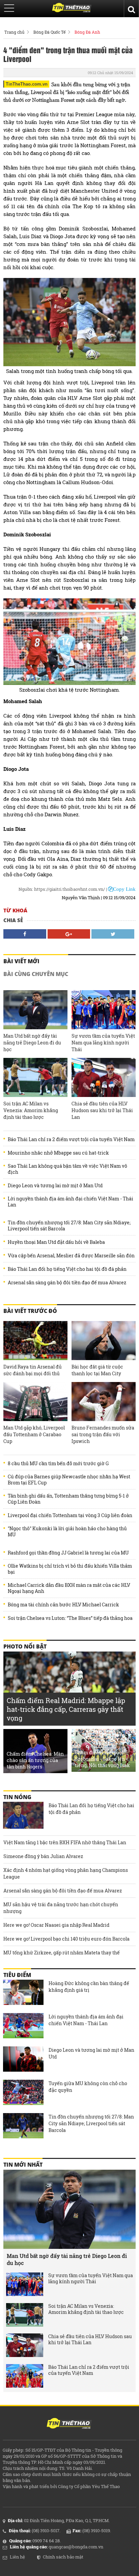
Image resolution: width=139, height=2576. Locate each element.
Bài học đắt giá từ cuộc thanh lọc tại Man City (97, 1370)
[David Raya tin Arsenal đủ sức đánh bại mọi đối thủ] (35, 1341)
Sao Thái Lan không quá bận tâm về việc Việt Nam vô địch (67, 1169)
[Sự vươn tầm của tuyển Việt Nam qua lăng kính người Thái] (104, 1010)
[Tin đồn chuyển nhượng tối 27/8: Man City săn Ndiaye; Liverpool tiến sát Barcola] (23, 2127)
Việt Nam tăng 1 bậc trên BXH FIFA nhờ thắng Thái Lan (65, 1842)
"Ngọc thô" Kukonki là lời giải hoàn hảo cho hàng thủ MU (67, 1532)
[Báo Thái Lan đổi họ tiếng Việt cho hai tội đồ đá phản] (23, 1815)
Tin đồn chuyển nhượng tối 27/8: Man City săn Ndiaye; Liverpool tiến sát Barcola (69, 1226)
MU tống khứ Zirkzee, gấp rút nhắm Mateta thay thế (62, 1953)
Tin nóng (17, 1797)
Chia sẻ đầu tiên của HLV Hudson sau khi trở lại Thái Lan (102, 1110)
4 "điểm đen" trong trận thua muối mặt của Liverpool (68, 54)
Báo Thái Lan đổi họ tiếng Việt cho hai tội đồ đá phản (67, 1269)
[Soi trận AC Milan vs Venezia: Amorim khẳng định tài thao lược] (35, 1077)
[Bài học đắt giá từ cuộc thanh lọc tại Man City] (104, 1341)
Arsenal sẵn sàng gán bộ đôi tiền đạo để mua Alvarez (67, 1283)
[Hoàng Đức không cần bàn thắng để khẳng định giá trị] (23, 1993)
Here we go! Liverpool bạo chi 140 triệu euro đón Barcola (66, 1939)
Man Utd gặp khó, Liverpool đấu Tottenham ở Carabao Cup (34, 1434)
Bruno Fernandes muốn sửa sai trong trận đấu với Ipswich (103, 1434)
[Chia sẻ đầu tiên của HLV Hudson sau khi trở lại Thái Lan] (104, 1077)
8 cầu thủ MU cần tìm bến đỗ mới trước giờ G (58, 1464)
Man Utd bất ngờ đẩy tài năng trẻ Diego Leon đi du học (32, 1043)
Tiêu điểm (17, 1975)
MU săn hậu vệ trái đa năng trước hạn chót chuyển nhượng (61, 1908)
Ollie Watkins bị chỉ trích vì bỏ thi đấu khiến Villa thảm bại (70, 1569)
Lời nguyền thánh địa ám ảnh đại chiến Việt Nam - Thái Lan (71, 1202)
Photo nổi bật (25, 1646)
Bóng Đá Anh (87, 32)
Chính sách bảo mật (63, 2557)
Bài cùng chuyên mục (36, 974)
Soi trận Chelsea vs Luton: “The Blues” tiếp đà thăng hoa (70, 1618)
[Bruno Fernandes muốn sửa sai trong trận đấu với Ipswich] (104, 1402)
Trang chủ (14, 32)
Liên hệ (17, 2557)
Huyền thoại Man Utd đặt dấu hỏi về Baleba (56, 1242)
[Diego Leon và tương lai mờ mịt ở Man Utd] (23, 2060)
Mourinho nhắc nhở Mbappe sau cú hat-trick (58, 1153)
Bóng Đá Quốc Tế (49, 32)
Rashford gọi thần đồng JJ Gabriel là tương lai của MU (68, 1553)
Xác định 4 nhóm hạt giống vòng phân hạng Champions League (66, 1873)
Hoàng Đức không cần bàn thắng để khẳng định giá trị (89, 1987)
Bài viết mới (21, 961)
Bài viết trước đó (30, 1311)
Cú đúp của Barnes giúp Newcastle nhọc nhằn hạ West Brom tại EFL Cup (69, 1480)
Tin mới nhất (23, 2165)
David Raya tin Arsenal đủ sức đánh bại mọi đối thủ (33, 1370)
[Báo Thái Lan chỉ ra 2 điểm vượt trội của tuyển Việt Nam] (25, 2376)
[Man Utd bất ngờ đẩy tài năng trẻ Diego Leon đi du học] (35, 1010)
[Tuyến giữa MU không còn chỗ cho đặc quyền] (23, 2093)
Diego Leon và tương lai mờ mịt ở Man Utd (55, 1186)
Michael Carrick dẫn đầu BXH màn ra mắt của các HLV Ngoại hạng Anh (69, 1588)
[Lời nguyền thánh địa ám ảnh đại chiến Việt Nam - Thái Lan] (23, 2027)
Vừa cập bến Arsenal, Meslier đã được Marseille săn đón (71, 1256)
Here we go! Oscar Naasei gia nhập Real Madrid (56, 1925)
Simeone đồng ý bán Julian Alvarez (43, 1856)
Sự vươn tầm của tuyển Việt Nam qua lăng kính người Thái (103, 1043)
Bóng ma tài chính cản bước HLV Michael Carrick (63, 1605)
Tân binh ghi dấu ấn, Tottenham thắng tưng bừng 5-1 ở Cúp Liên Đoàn (68, 1499)
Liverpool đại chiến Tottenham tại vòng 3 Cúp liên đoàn (70, 1515)
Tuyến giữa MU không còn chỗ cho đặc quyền (88, 2087)
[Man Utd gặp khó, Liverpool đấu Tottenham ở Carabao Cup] (35, 1402)
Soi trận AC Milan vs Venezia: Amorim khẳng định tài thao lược (31, 1110)
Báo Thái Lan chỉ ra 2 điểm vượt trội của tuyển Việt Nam (71, 1139)
